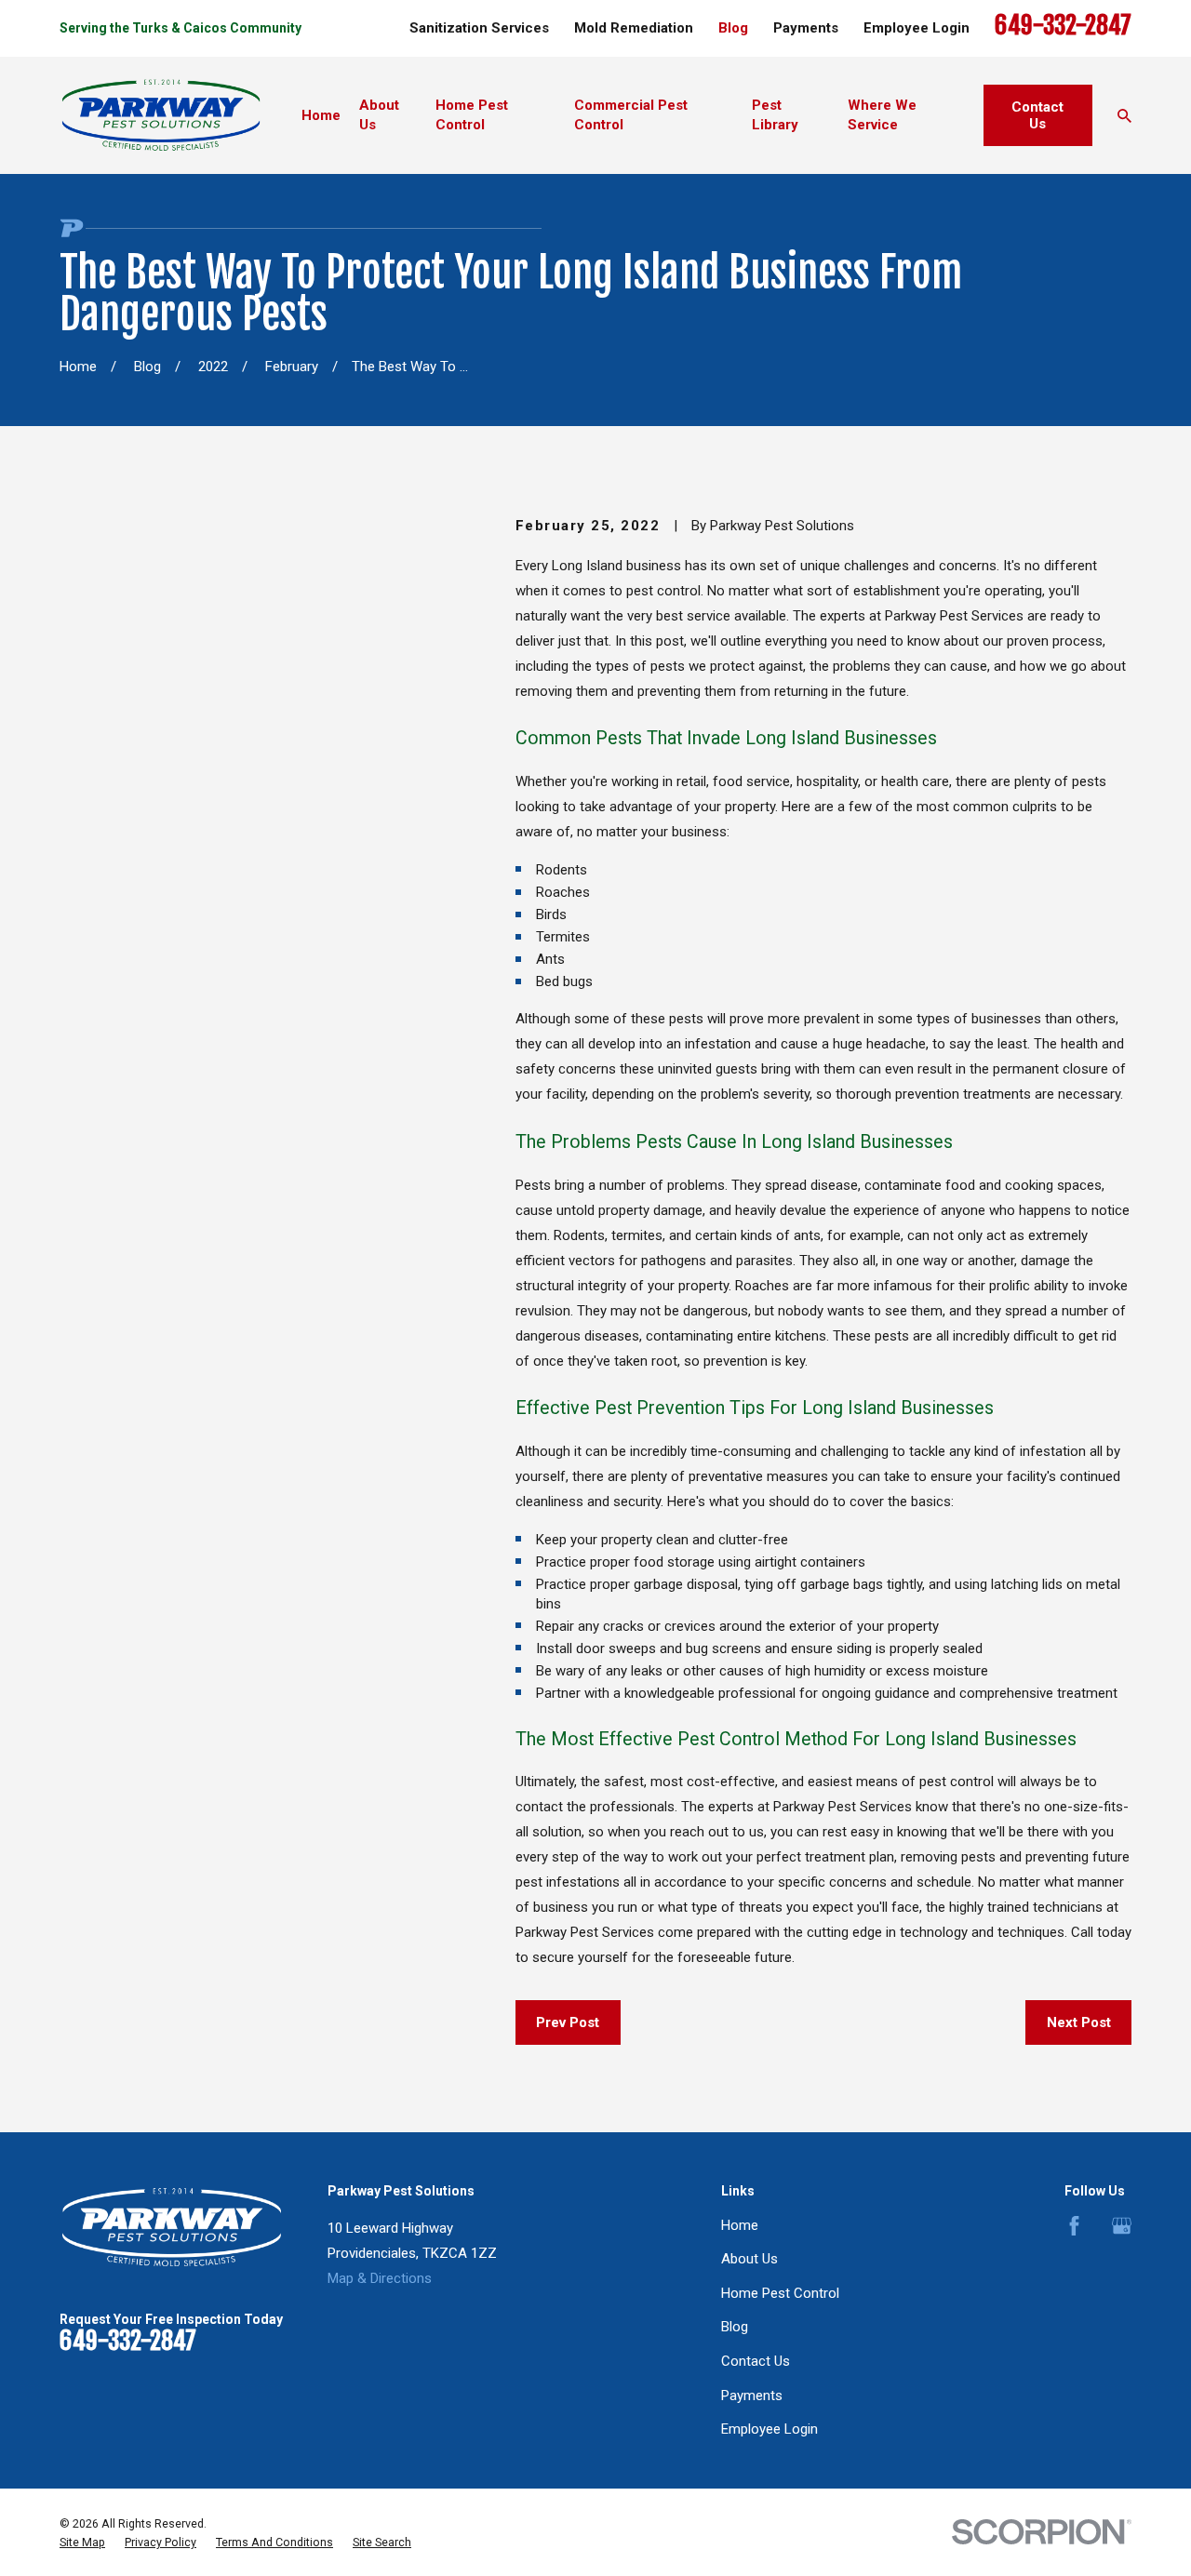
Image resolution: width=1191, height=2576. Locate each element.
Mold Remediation (634, 28)
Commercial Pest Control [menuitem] (631, 115)
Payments (806, 28)
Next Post (1079, 2022)
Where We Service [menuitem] (882, 115)
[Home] (161, 115)
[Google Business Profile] (1122, 2226)
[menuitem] (82, 2543)
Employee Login (917, 28)
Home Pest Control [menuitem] (472, 115)
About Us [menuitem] (379, 115)
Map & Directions (380, 2278)
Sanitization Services (479, 28)
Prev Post (568, 2022)
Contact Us (1037, 115)
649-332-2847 (1063, 26)
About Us (749, 2259)
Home (740, 2225)
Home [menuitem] (321, 115)
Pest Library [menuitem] (775, 115)
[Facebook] (1074, 2226)
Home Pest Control (780, 2293)
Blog (733, 28)
